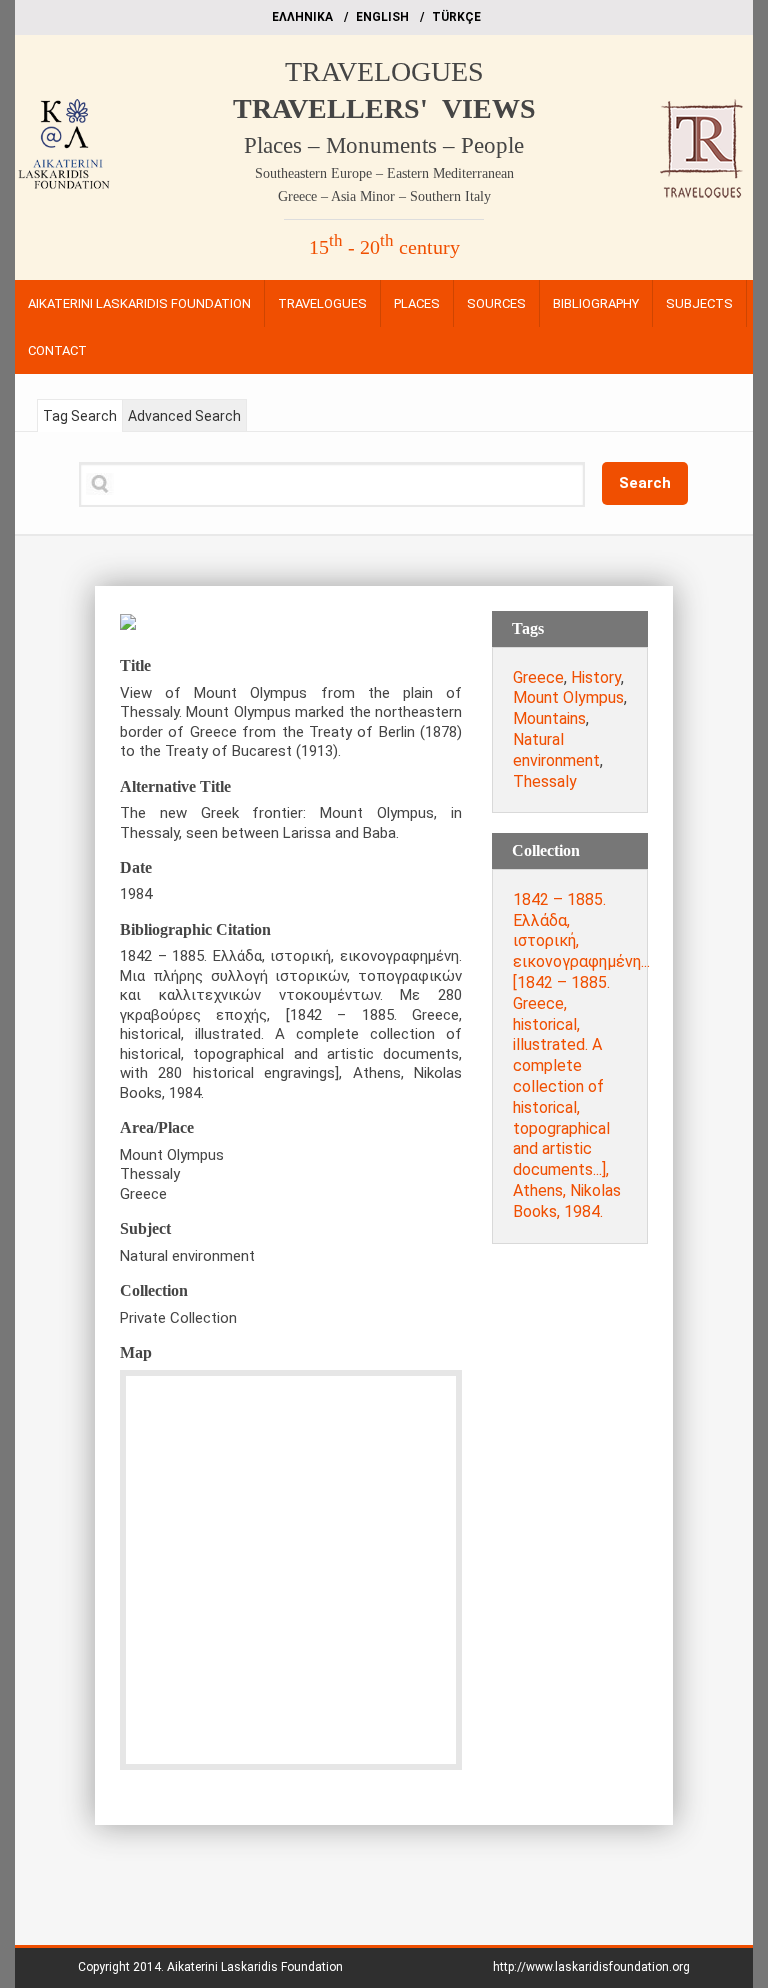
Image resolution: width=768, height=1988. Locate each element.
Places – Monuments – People (384, 145)
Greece (538, 677)
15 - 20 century (384, 247)
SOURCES (496, 303)
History (596, 677)
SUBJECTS (699, 303)
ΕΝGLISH (382, 17)
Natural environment (556, 750)
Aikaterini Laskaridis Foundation (255, 1967)
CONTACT (57, 350)
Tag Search (80, 416)
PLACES (417, 303)
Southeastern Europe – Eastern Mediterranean (384, 173)
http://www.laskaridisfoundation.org (591, 1967)
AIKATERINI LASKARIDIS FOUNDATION (139, 303)
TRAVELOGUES (384, 71)
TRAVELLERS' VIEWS (384, 108)
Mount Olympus (568, 697)
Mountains (549, 718)
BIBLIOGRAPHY (596, 303)
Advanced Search (184, 416)
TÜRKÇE (456, 17)
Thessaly (545, 781)
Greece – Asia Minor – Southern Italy (384, 196)
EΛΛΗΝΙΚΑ (302, 17)
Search (645, 483)
